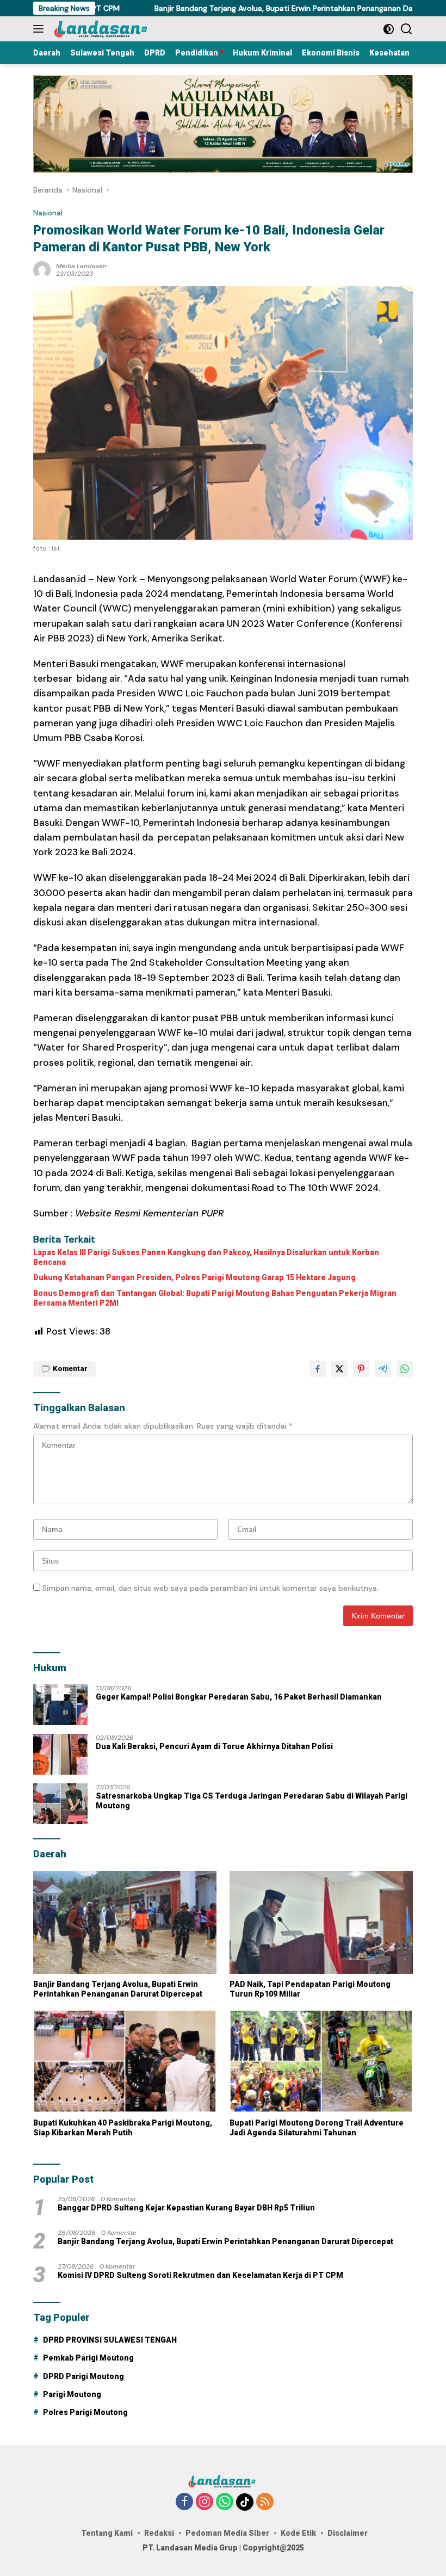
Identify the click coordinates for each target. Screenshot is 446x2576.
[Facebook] (184, 2502)
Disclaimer (348, 2533)
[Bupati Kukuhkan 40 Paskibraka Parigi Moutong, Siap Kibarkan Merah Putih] (125, 2061)
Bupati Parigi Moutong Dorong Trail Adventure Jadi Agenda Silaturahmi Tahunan (317, 2128)
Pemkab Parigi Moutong (88, 2358)
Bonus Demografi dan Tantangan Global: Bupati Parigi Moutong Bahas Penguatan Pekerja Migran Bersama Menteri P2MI (215, 1298)
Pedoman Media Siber (227, 2533)
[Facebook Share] (318, 1369)
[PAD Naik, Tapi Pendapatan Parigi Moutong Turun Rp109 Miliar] (321, 1922)
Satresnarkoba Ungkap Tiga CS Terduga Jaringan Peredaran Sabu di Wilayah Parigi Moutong (252, 1801)
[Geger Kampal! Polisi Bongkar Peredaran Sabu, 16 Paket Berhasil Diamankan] (60, 1705)
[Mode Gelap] (389, 29)
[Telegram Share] (383, 1369)
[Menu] (41, 29)
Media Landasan (81, 266)
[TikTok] (245, 2502)
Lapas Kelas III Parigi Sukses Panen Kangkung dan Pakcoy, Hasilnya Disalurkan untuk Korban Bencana (206, 1257)
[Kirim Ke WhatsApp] (405, 1369)
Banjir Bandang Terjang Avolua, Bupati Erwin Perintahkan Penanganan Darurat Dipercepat (253, 8)
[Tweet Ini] (339, 1369)
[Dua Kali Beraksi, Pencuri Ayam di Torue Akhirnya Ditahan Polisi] (60, 1754)
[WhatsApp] (225, 2502)
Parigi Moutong (72, 2394)
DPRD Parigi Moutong (83, 2376)
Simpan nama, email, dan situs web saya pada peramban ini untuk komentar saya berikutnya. (210, 1588)
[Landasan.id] (106, 29)
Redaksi (159, 2533)
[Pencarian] (407, 29)
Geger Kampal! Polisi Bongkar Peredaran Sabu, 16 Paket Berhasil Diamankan (239, 1697)
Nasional (48, 213)
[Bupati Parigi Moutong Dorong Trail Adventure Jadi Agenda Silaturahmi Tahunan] (321, 2061)
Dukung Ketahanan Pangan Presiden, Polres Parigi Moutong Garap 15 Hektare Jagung (194, 1277)
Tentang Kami (107, 2533)
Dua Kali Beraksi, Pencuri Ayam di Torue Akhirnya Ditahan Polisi (214, 1746)
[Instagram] (205, 2502)
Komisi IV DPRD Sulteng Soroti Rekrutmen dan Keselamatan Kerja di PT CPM (200, 2275)
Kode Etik (298, 2533)
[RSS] (265, 2502)
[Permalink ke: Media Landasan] (42, 269)
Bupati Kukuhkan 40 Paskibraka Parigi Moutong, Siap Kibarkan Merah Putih (123, 2128)
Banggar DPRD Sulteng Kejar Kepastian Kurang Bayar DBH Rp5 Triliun (186, 2208)
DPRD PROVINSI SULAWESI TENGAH (110, 2340)
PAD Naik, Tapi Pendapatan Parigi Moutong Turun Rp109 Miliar (310, 1989)
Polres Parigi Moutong (85, 2412)
